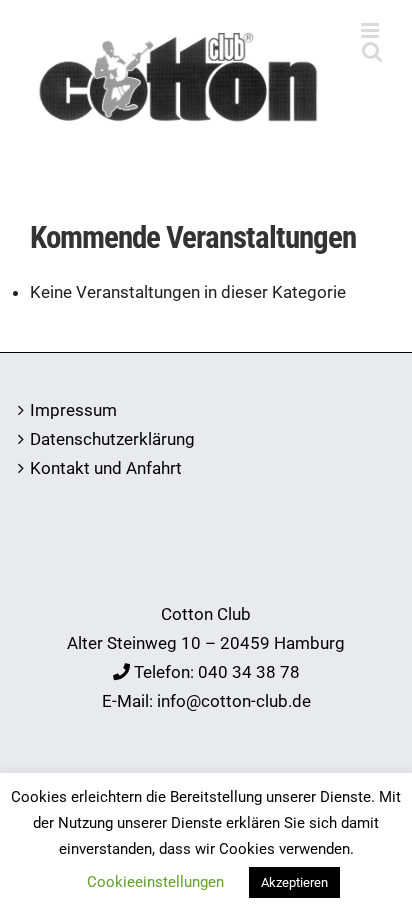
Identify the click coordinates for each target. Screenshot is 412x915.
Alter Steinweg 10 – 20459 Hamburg (206, 643)
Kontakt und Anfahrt (106, 468)
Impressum (73, 410)
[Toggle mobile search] (372, 51)
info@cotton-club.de (234, 701)
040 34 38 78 (249, 672)
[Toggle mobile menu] (371, 30)
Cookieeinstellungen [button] (155, 882)
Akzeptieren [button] (294, 882)
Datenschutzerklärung (112, 439)
